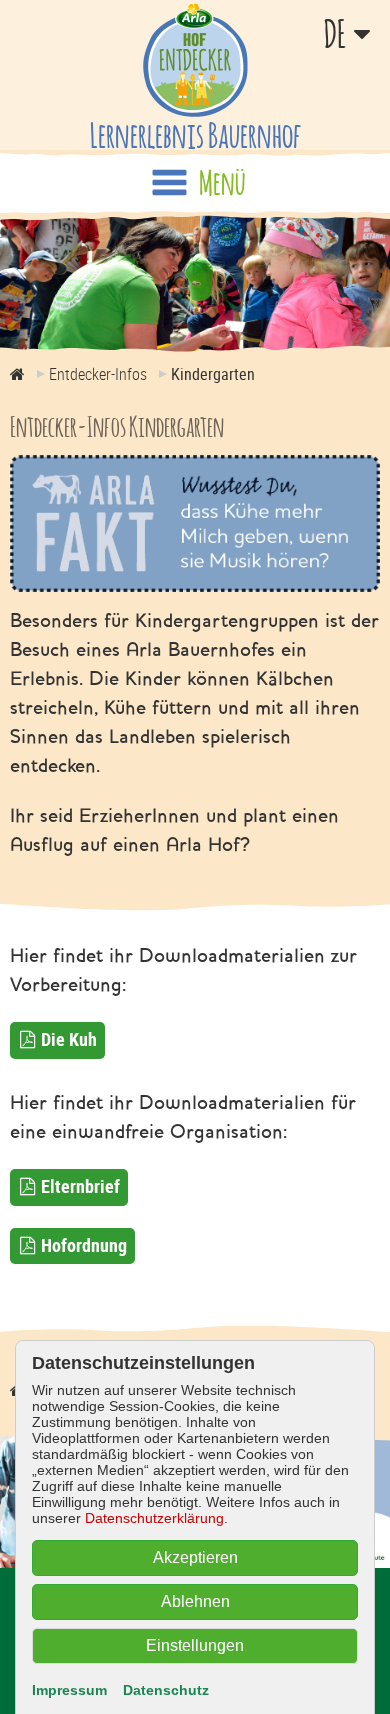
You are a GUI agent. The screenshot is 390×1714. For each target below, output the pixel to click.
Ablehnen (195, 1601)
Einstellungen (195, 1645)
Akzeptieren (195, 1557)
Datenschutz (166, 1690)
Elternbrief (80, 1186)
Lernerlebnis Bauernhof (195, 134)
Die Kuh (69, 1039)
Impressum (69, 1690)
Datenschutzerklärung (154, 1518)
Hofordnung (84, 1245)
